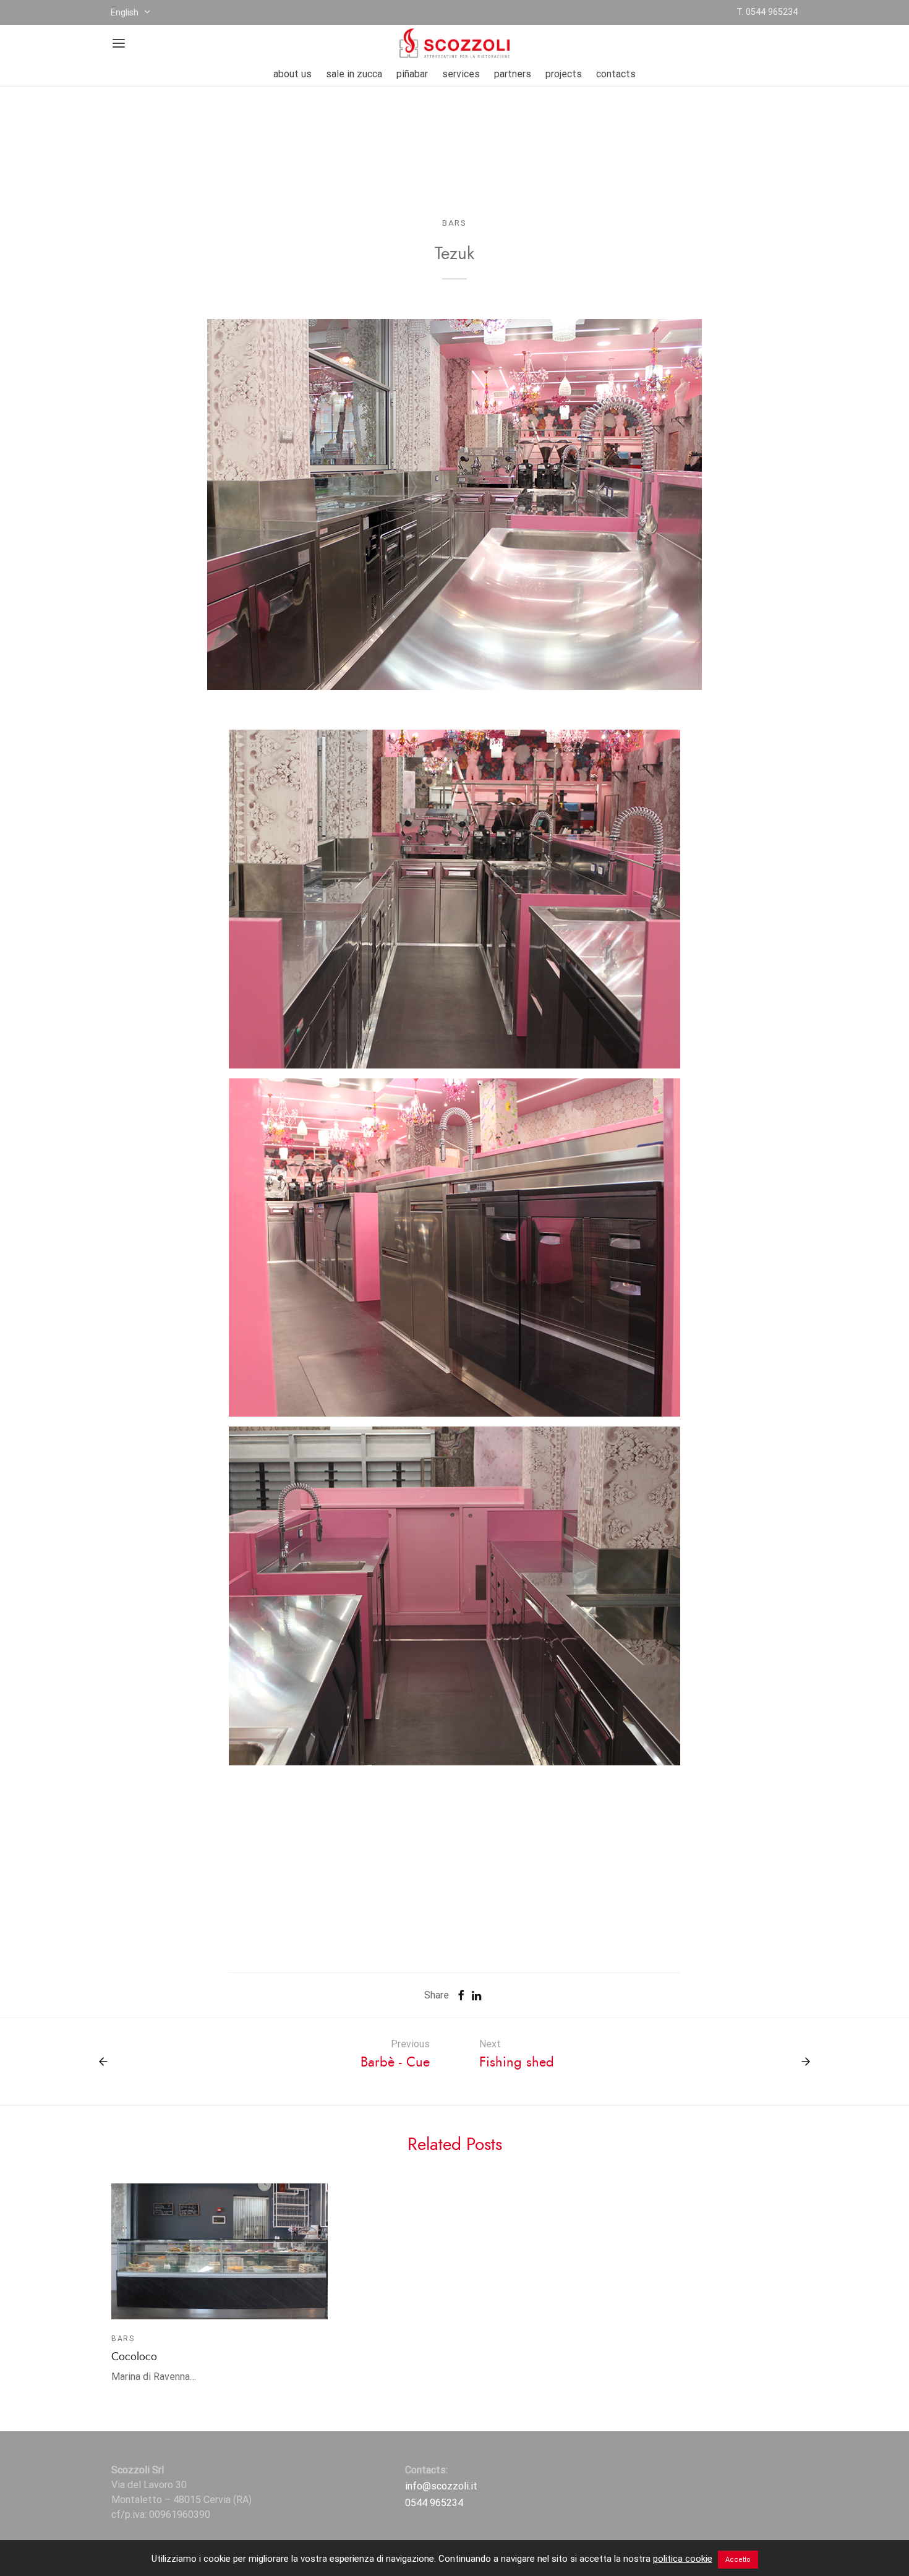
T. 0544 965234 (767, 12)
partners (513, 74)
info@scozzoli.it (441, 2486)
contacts (616, 74)
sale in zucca (354, 74)
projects (564, 74)
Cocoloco (134, 2357)
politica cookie (683, 2559)
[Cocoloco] (220, 2251)
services (461, 74)
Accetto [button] (738, 2560)
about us (292, 74)
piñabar (412, 74)
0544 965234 (434, 2503)
